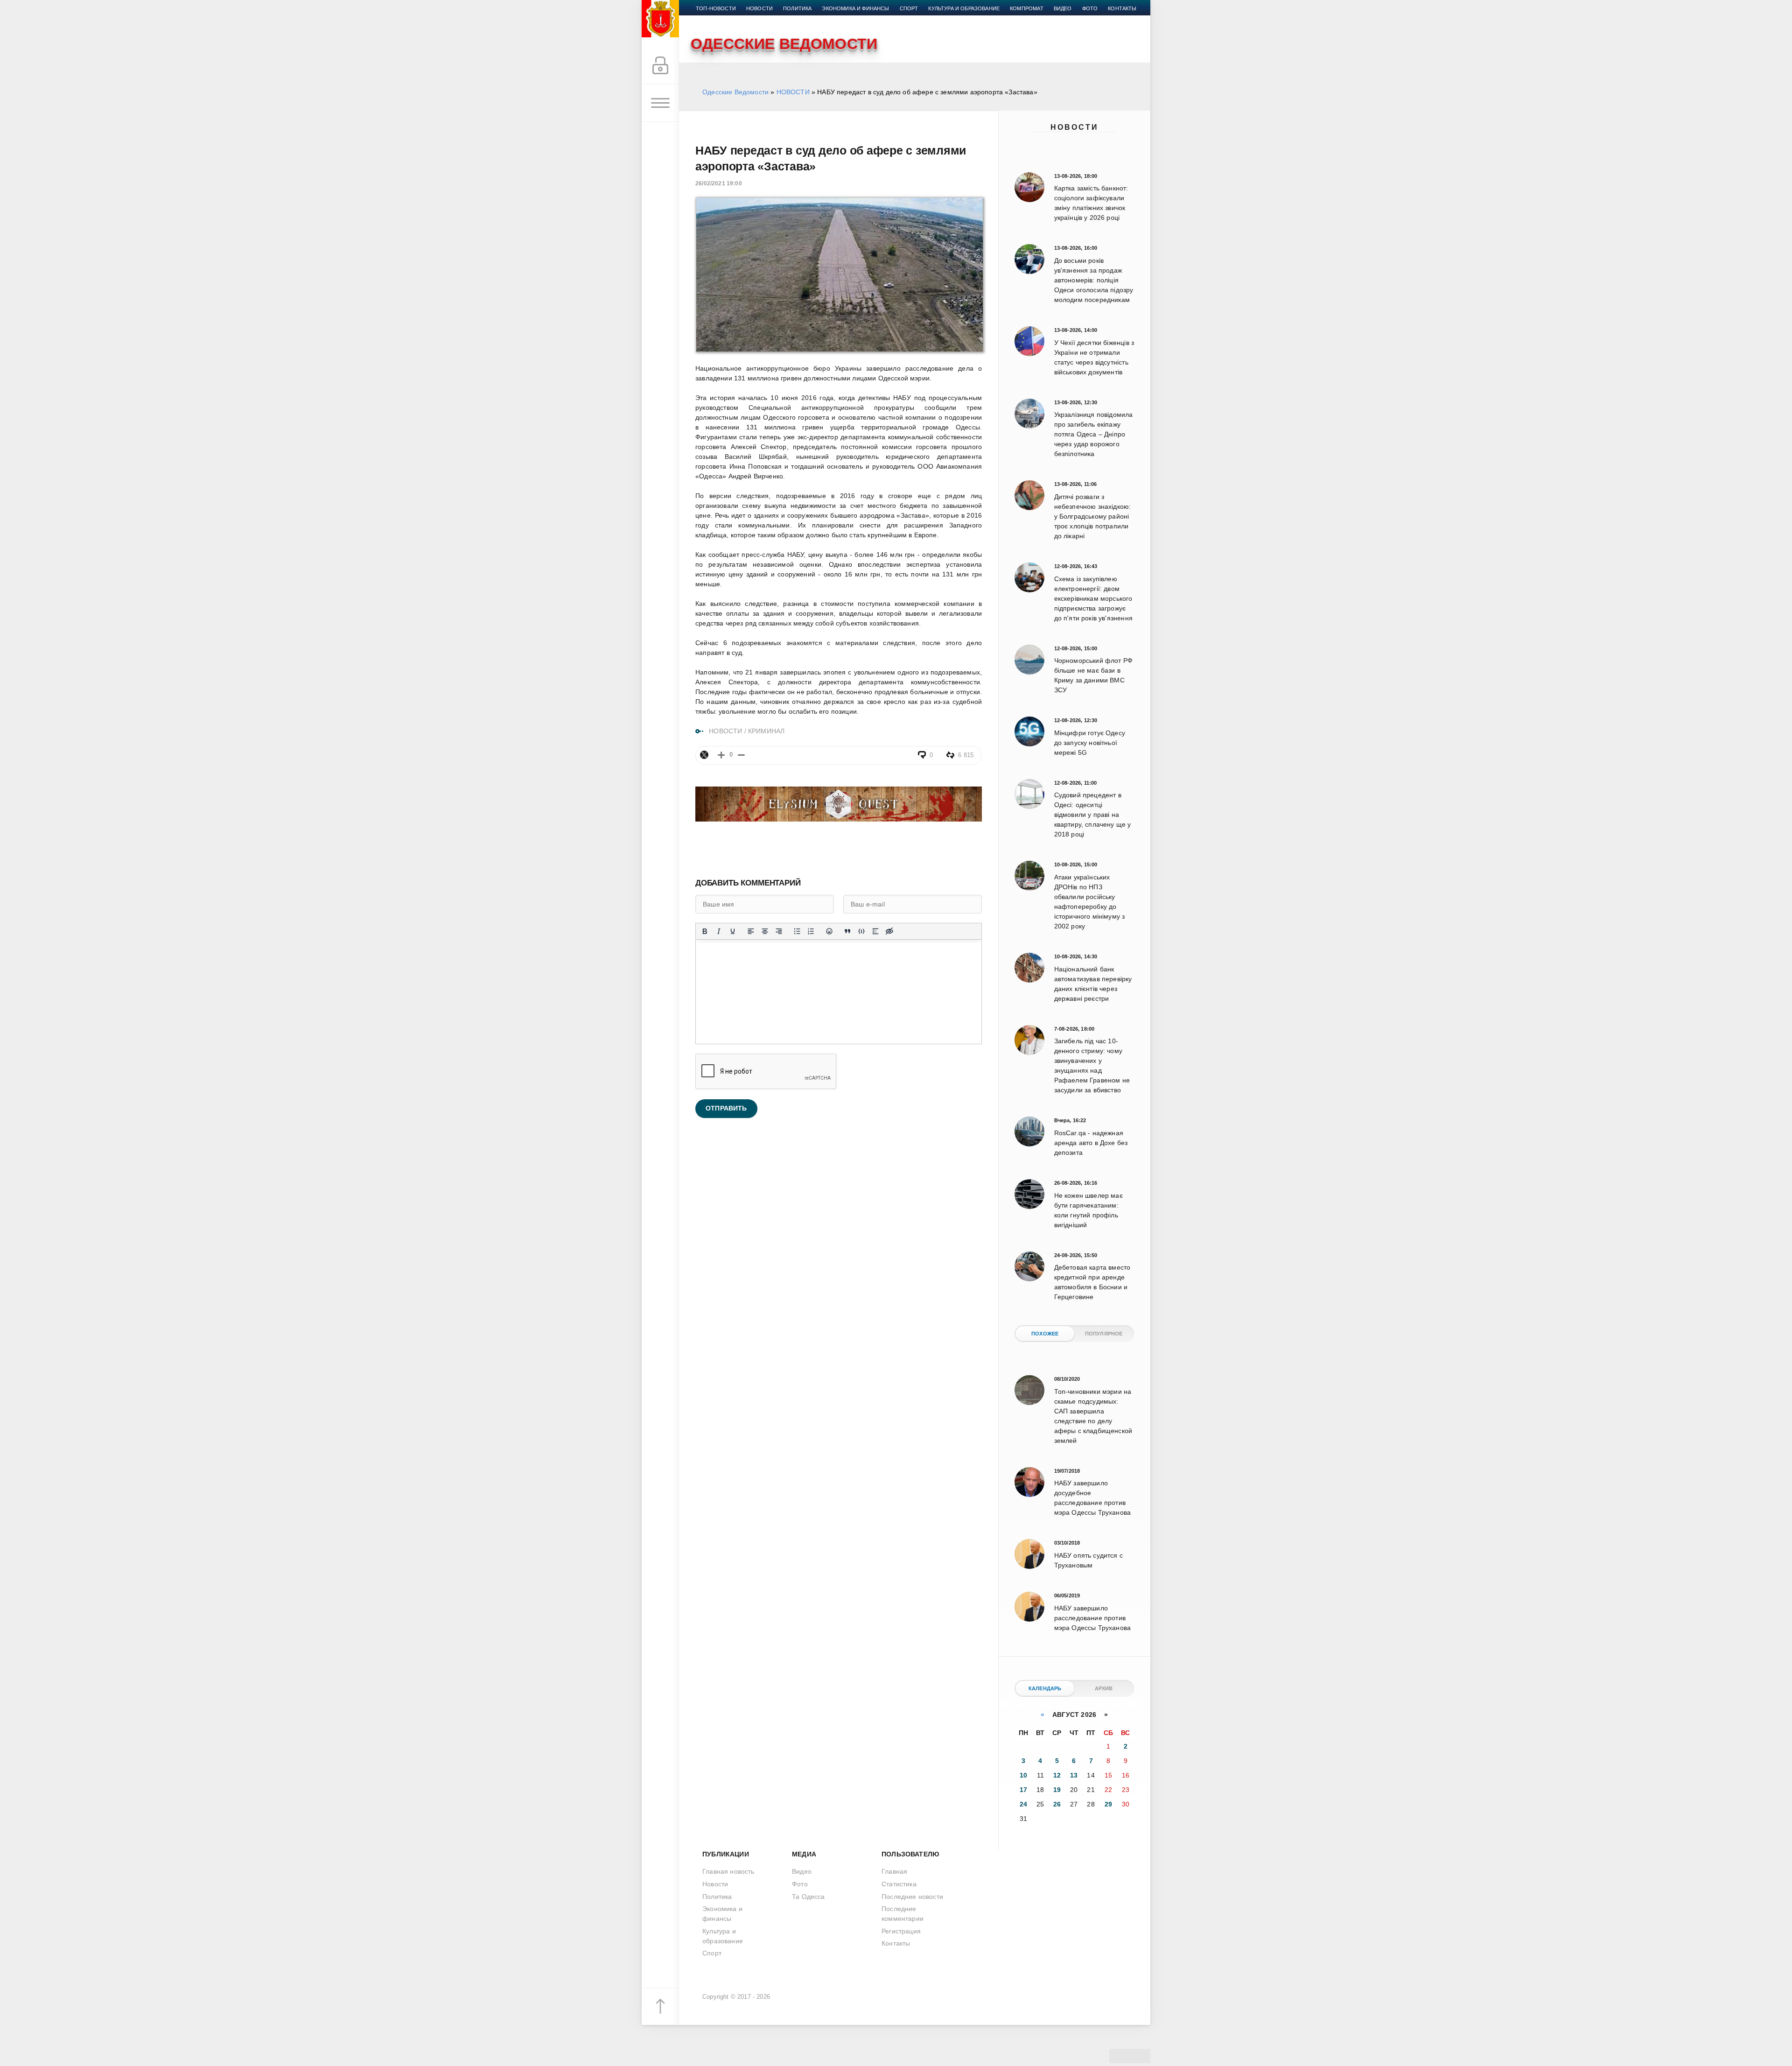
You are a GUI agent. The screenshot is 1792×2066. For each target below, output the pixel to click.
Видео (1063, 8)
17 (1023, 1790)
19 (1057, 1790)
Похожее (1045, 1334)
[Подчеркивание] (733, 931)
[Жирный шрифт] (705, 931)
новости (759, 8)
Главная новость (728, 1871)
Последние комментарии (903, 1914)
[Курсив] (719, 931)
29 (1108, 1804)
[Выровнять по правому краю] (779, 931)
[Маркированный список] (797, 931)
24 (1023, 1804)
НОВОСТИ (793, 92)
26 (1057, 1804)
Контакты (1122, 8)
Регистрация (901, 1931)
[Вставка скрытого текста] (889, 931)
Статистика (899, 1884)
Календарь (1045, 1688)
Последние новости (912, 1897)
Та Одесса (808, 1897)
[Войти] (660, 66)
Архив (1104, 1688)
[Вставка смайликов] (829, 931)
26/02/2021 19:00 (719, 183)
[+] (721, 755)
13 (1074, 1775)
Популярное (1104, 1334)
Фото (1090, 8)
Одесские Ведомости (735, 92)
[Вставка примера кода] (861, 931)
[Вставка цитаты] (847, 931)
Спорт (909, 8)
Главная (894, 1871)
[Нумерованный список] (811, 931)
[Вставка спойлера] (875, 931)
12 (1057, 1775)
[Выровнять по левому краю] (751, 931)
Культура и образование (964, 8)
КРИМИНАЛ (766, 731)
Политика (797, 8)
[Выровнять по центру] (765, 931)
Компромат (1027, 8)
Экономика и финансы (855, 8)
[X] (704, 755)
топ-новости (716, 8)
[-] (741, 755)
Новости (1074, 127)
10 (1023, 1775)
